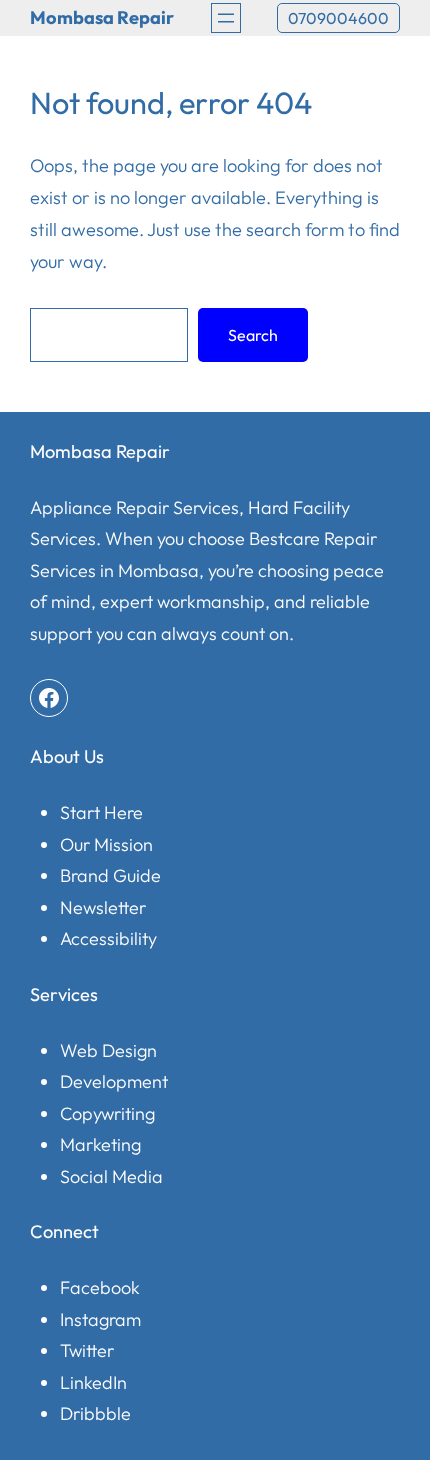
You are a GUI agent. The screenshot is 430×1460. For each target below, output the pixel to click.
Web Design (108, 1050)
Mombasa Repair (102, 17)
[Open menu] (226, 18)
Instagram (100, 1319)
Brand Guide (110, 875)
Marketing (100, 1144)
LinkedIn (93, 1382)
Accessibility (108, 938)
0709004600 (338, 18)
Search (253, 335)
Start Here (101, 812)
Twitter (87, 1350)
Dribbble (95, 1413)
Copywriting (107, 1113)
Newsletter (103, 907)
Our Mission (106, 844)
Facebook (100, 1287)
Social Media (111, 1176)
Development (114, 1081)
